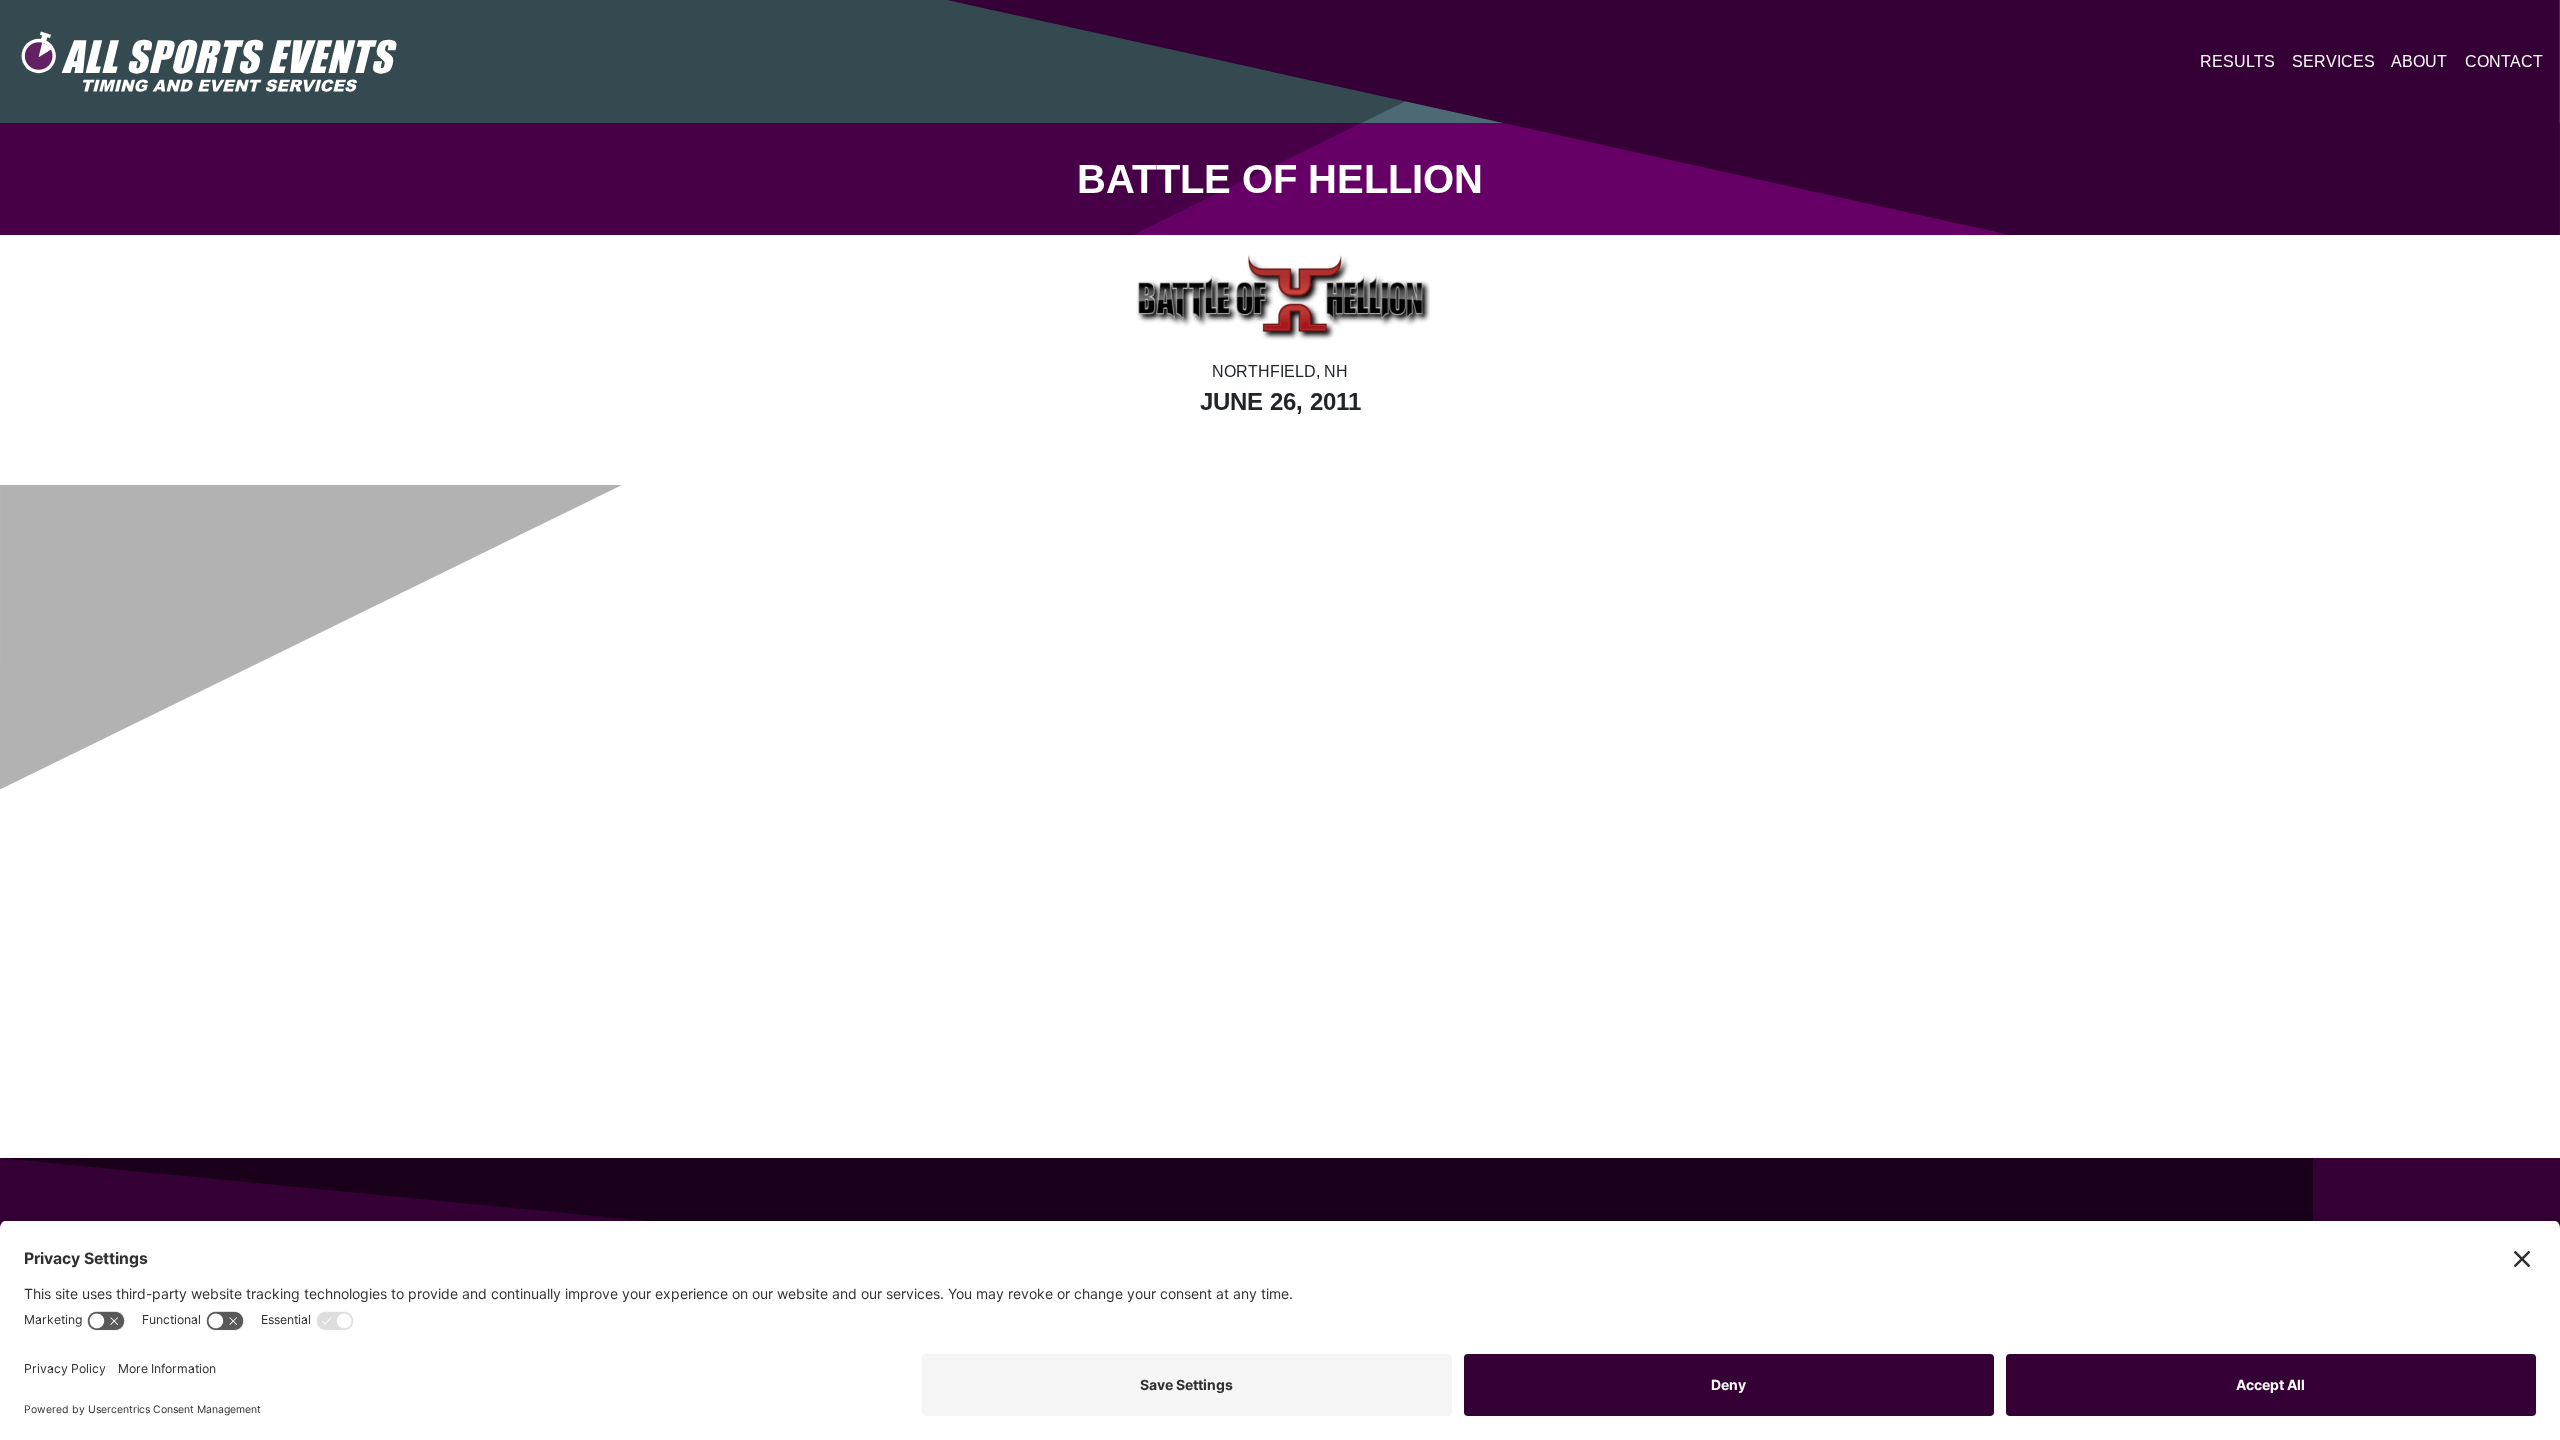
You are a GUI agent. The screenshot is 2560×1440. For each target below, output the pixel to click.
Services (2333, 61)
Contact (2504, 61)
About (2419, 61)
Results (2237, 61)
